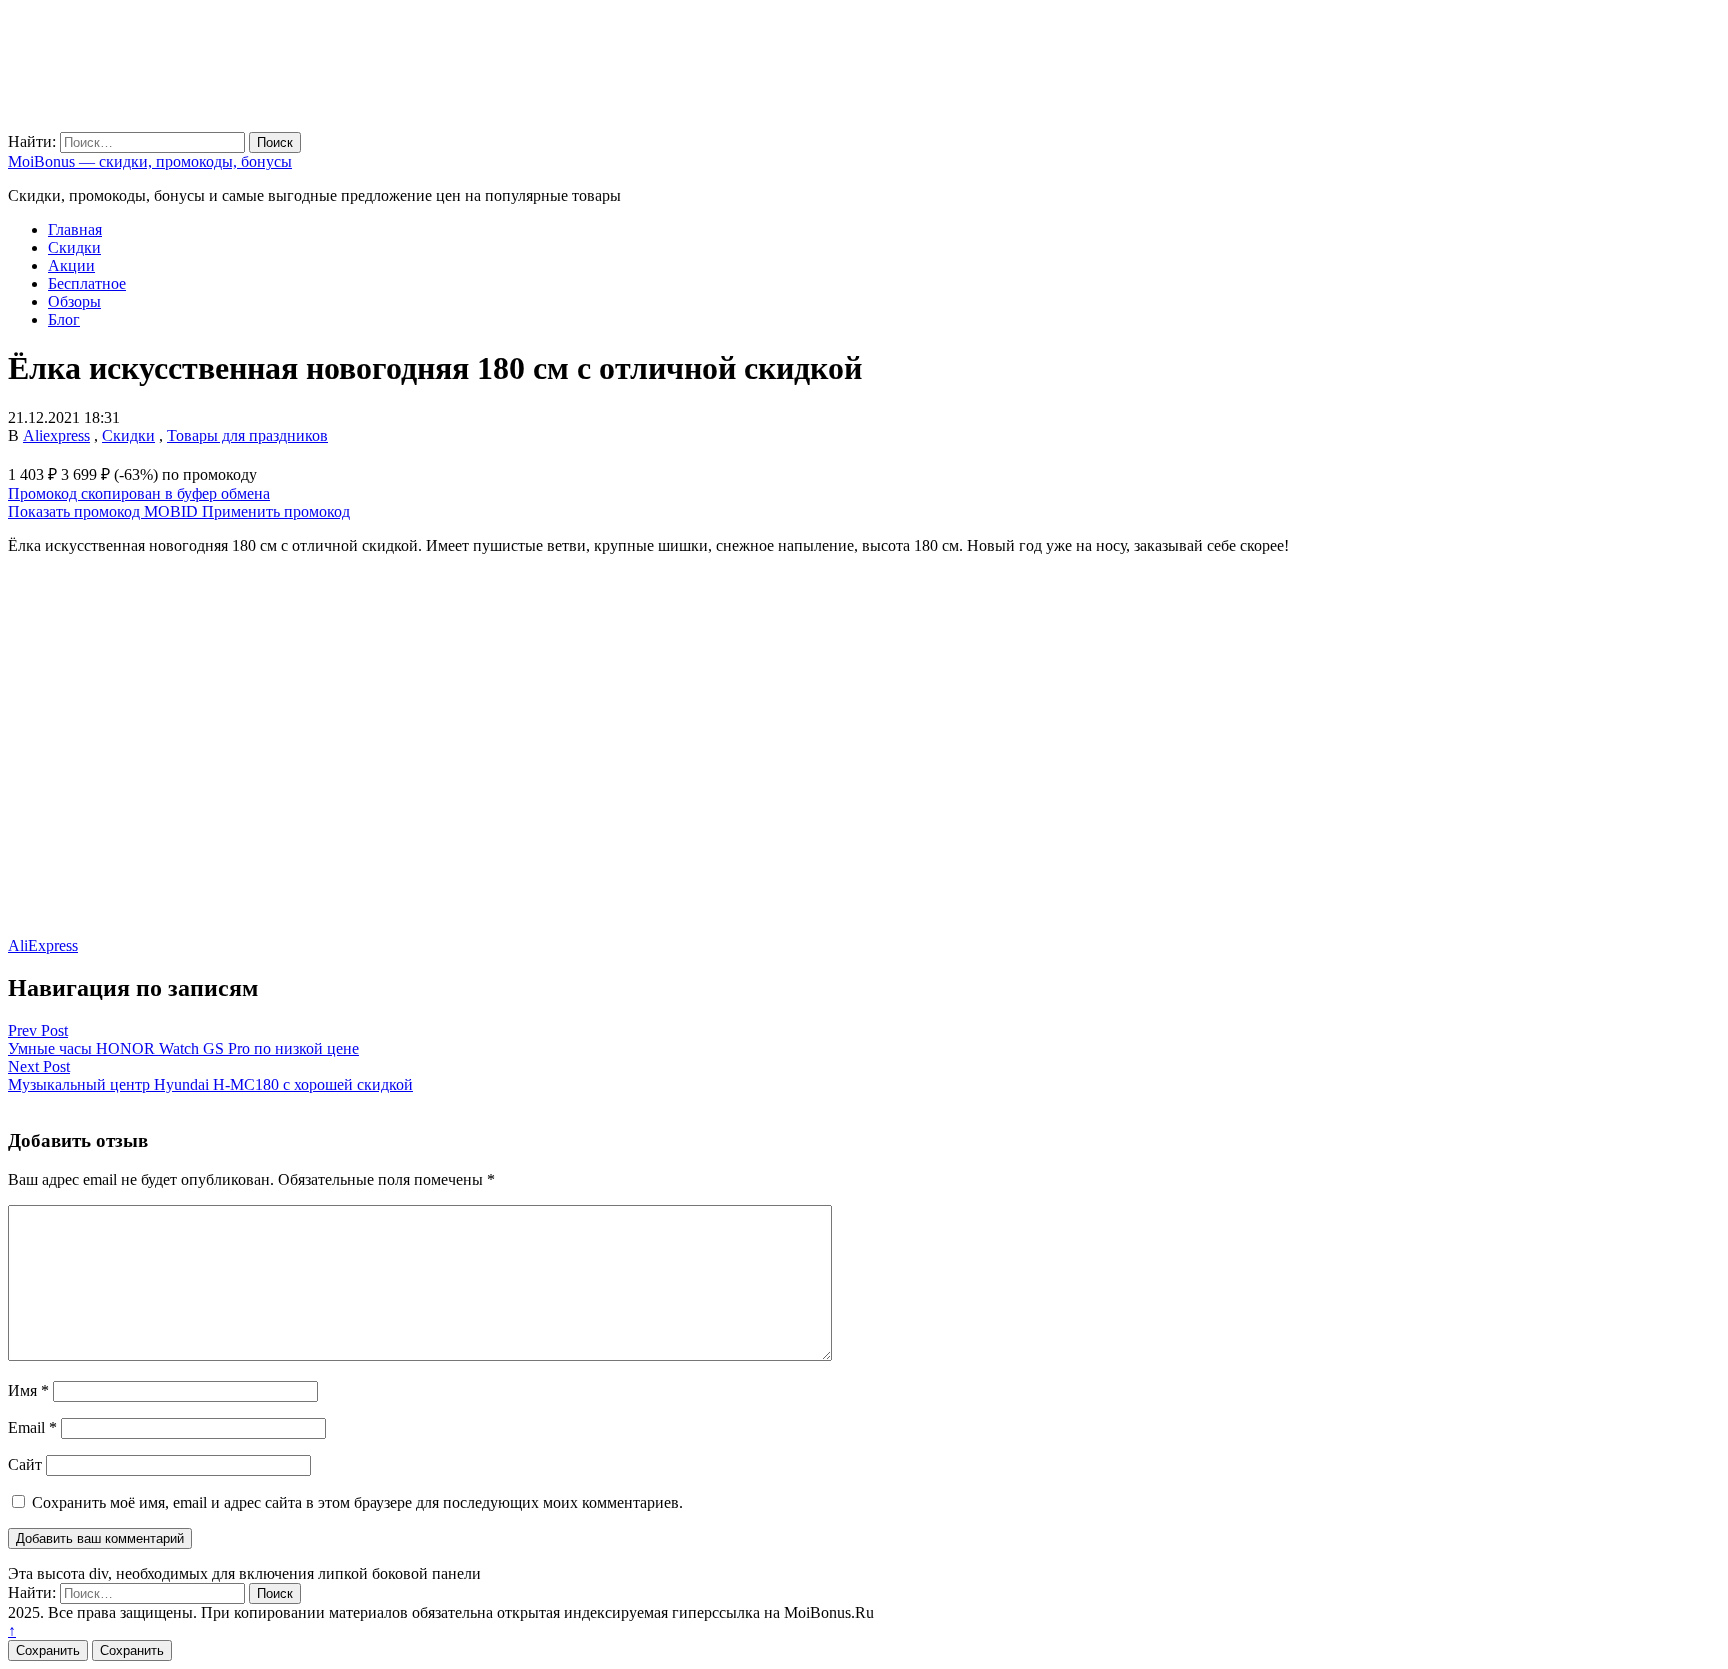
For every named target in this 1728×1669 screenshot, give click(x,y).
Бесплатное (87, 283)
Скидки (74, 247)
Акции (71, 265)
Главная (75, 229)
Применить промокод (276, 511)
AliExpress (43, 945)
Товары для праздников (247, 435)
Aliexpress (56, 435)
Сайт (25, 1464)
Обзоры (74, 301)
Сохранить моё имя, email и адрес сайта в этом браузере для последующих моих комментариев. (357, 1502)
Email (32, 1427)
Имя (28, 1390)
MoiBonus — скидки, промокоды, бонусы (150, 161)
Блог (64, 319)
